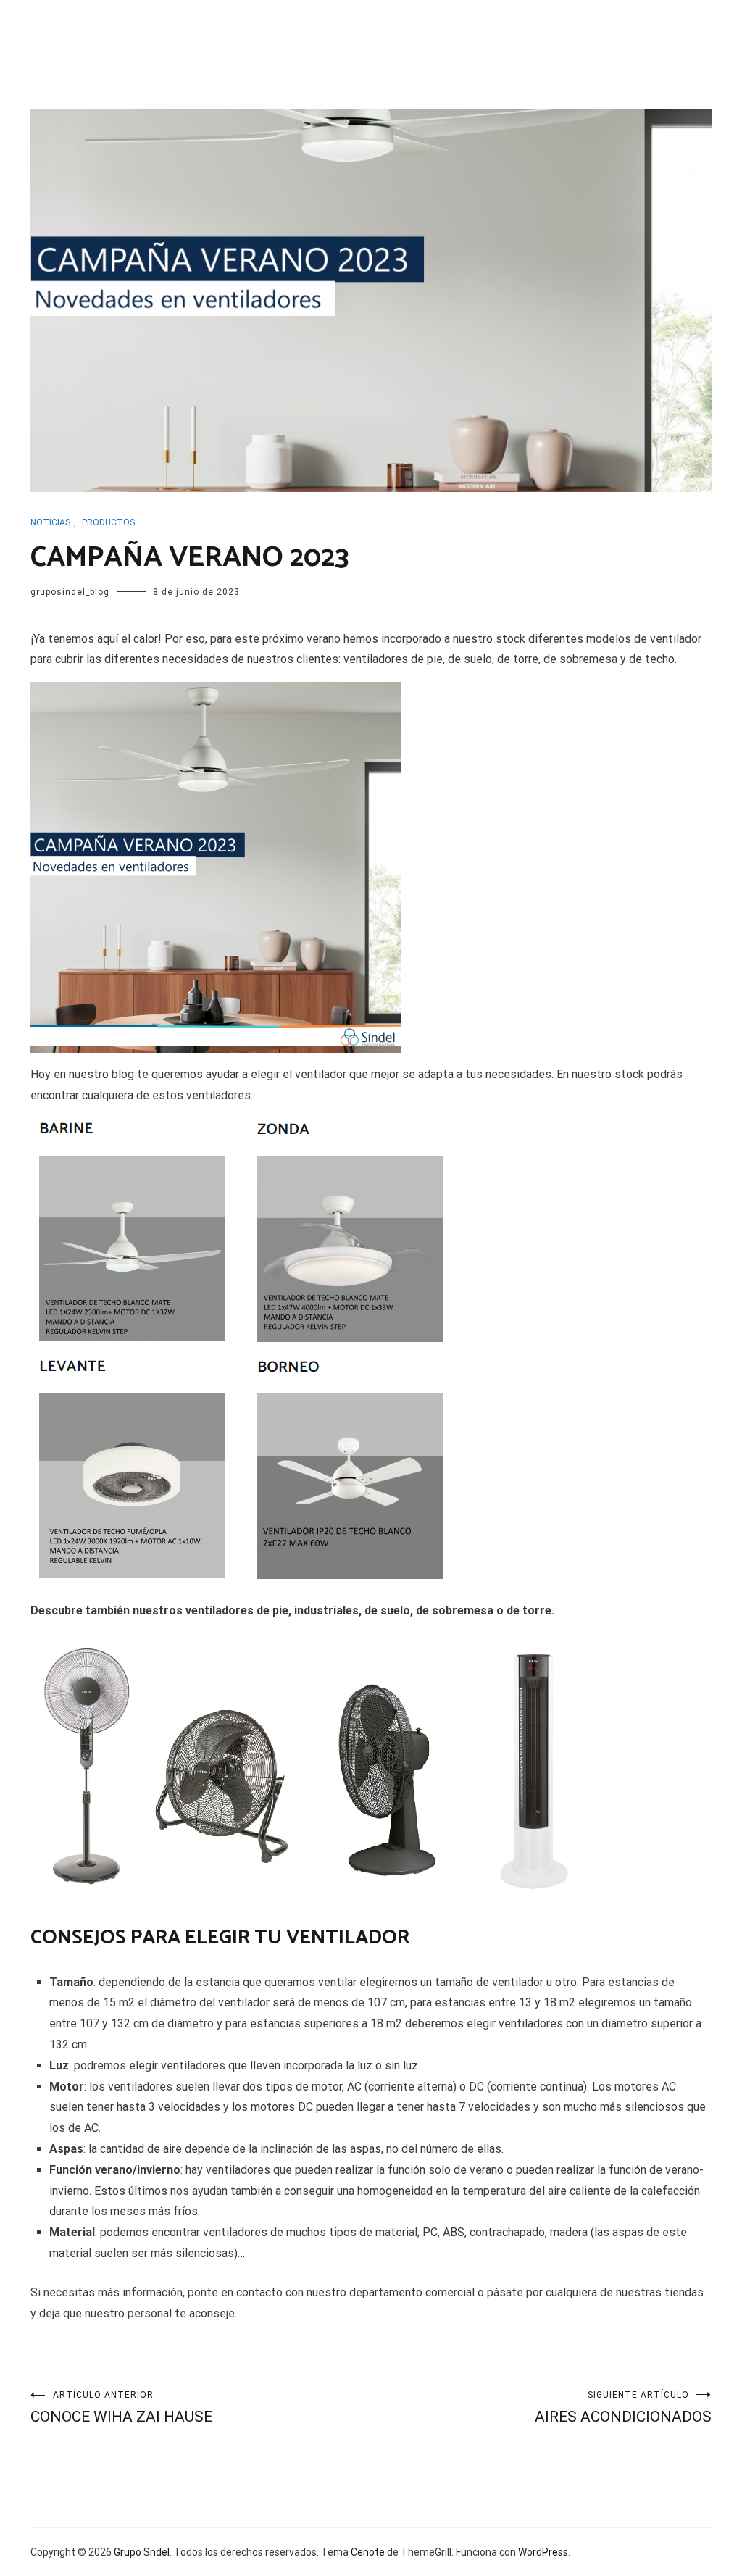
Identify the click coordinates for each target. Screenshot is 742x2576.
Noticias (50, 522)
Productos (108, 522)
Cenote (368, 2552)
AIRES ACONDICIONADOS (623, 2408)
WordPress (543, 2552)
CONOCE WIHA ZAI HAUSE (121, 2408)
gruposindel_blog (70, 592)
